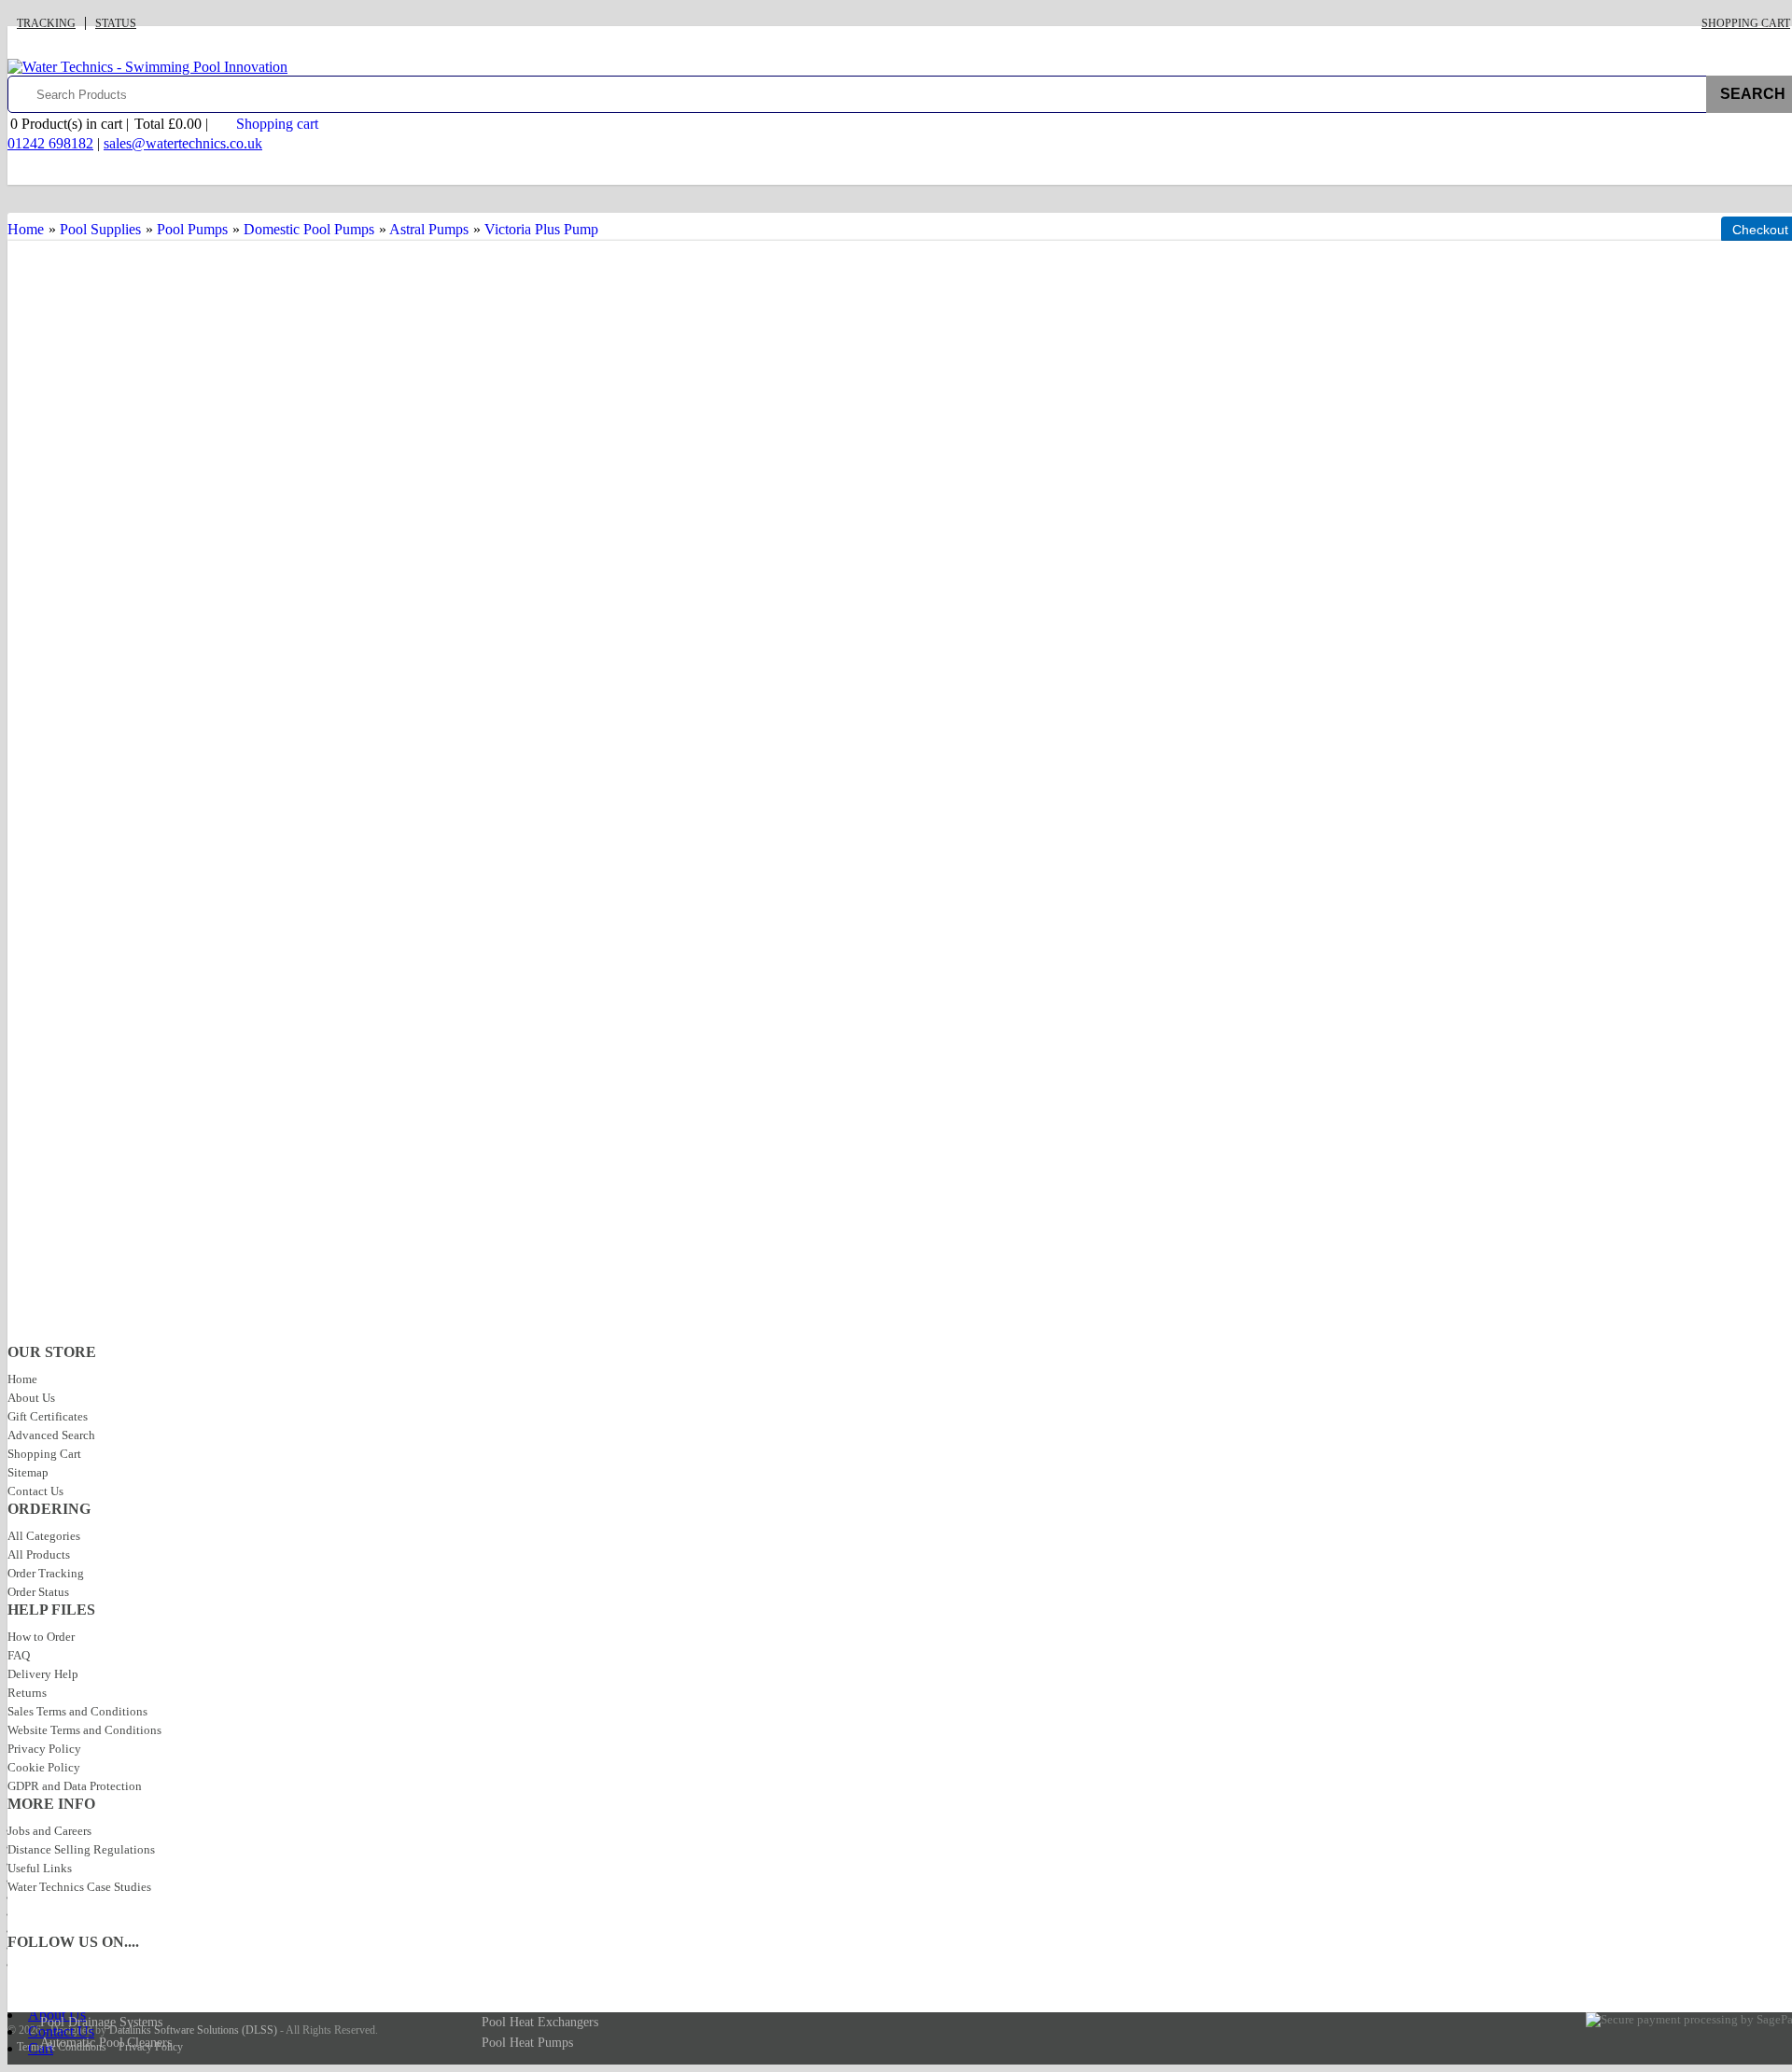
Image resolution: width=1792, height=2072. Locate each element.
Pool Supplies (100, 229)
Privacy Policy (44, 1749)
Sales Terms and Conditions (77, 1711)
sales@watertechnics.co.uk (183, 143)
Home (26, 229)
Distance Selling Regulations (81, 1849)
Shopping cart (277, 124)
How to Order (41, 1637)
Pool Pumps (192, 229)
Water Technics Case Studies (79, 1887)
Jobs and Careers (49, 1831)
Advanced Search (51, 1435)
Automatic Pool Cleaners (106, 2043)
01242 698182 (50, 143)
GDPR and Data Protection (75, 1786)
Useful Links (40, 1868)
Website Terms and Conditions (84, 1730)
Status (116, 23)
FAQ (19, 1655)
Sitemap (28, 1472)
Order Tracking (46, 1573)
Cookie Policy (44, 1767)
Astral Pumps (429, 229)
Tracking (46, 23)
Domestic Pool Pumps (309, 229)
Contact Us (35, 1491)
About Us (31, 1398)
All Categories (44, 1536)
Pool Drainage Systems (101, 2022)
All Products (39, 1554)
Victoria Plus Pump (541, 229)
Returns (27, 1693)
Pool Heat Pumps (527, 2043)
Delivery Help (43, 1674)
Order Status (38, 1592)
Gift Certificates (48, 1416)
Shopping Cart (1746, 23)
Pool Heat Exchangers (540, 2022)
